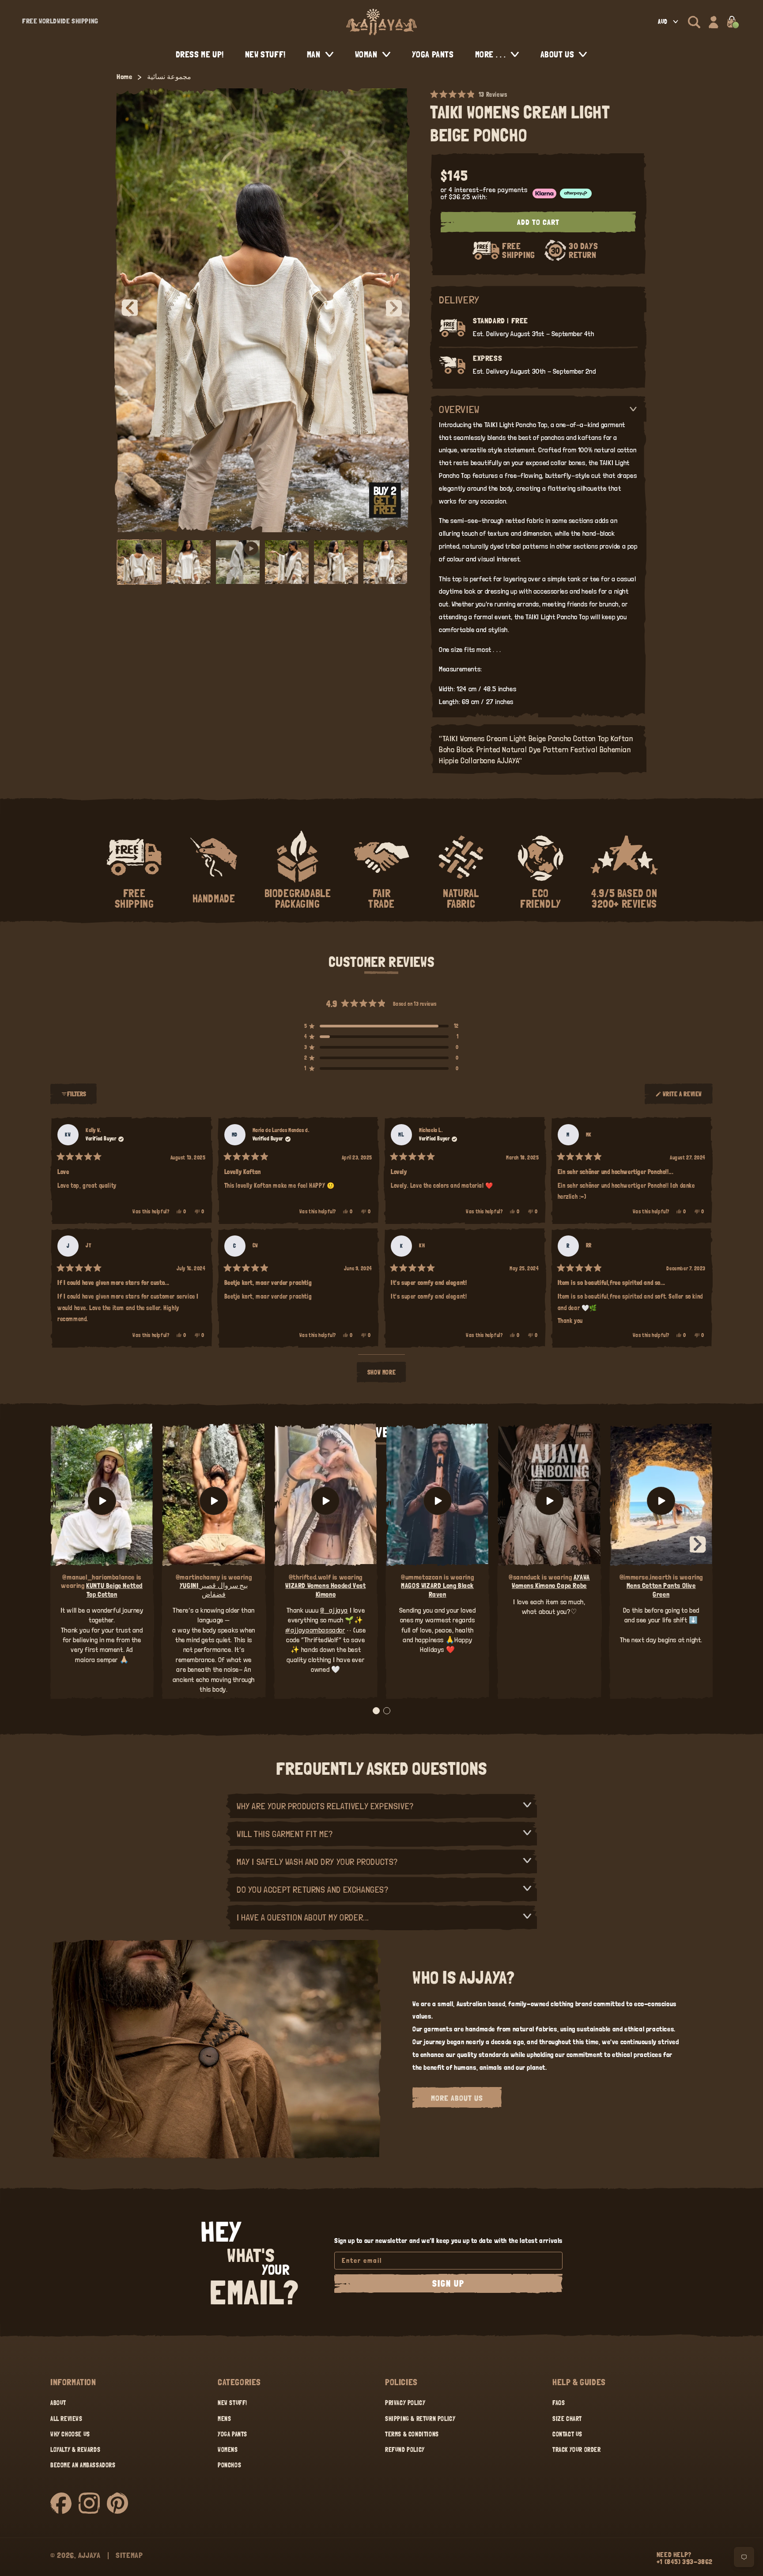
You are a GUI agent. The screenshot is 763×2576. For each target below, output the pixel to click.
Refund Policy (405, 2450)
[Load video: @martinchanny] (213, 1501)
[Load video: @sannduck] (549, 1501)
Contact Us (567, 2434)
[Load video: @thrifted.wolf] (326, 1501)
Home (124, 77)
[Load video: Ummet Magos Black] (437, 1501)
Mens (224, 2419)
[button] (694, 22)
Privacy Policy (405, 2403)
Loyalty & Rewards (75, 2450)
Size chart (567, 2419)
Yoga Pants (232, 2434)
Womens (228, 2450)
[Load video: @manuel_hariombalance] (102, 1501)
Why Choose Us (70, 2434)
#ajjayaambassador (315, 1630)
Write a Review (682, 1098)
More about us (457, 2098)
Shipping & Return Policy (420, 2419)
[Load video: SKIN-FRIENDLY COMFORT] (661, 1501)
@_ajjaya (334, 1610)
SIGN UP (448, 2284)
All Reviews (66, 2419)
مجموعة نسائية (169, 77)
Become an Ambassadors (83, 2465)
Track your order (577, 2450)
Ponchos (229, 2465)
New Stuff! (232, 2403)
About (58, 2403)
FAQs (559, 2403)
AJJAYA (89, 2555)
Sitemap (129, 2555)
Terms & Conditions (412, 2434)
